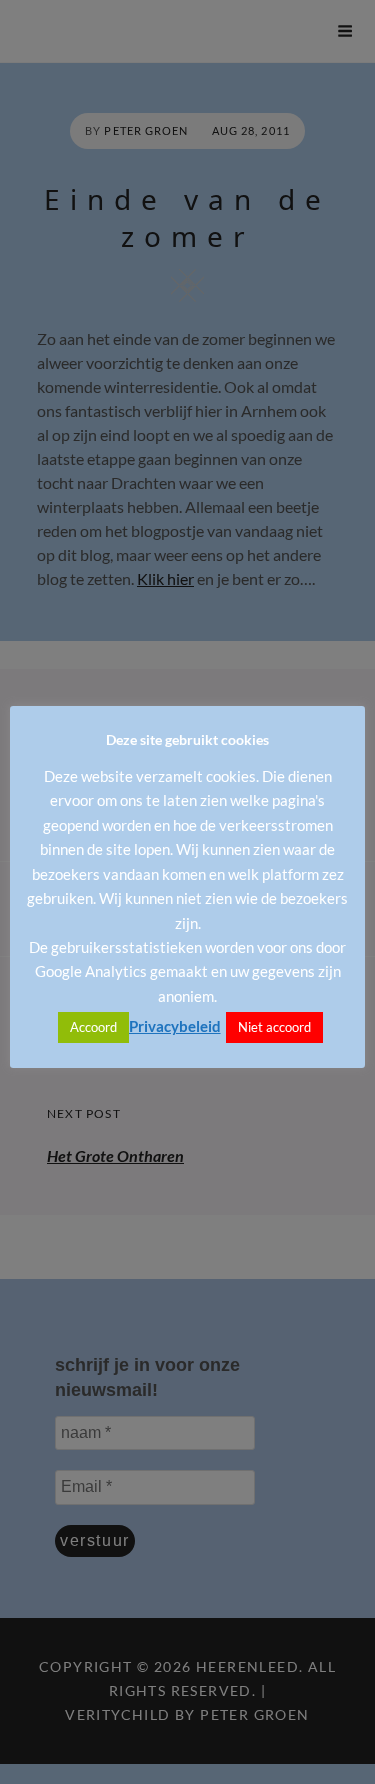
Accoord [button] (93, 1027)
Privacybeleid (175, 1026)
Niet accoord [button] (274, 1027)
